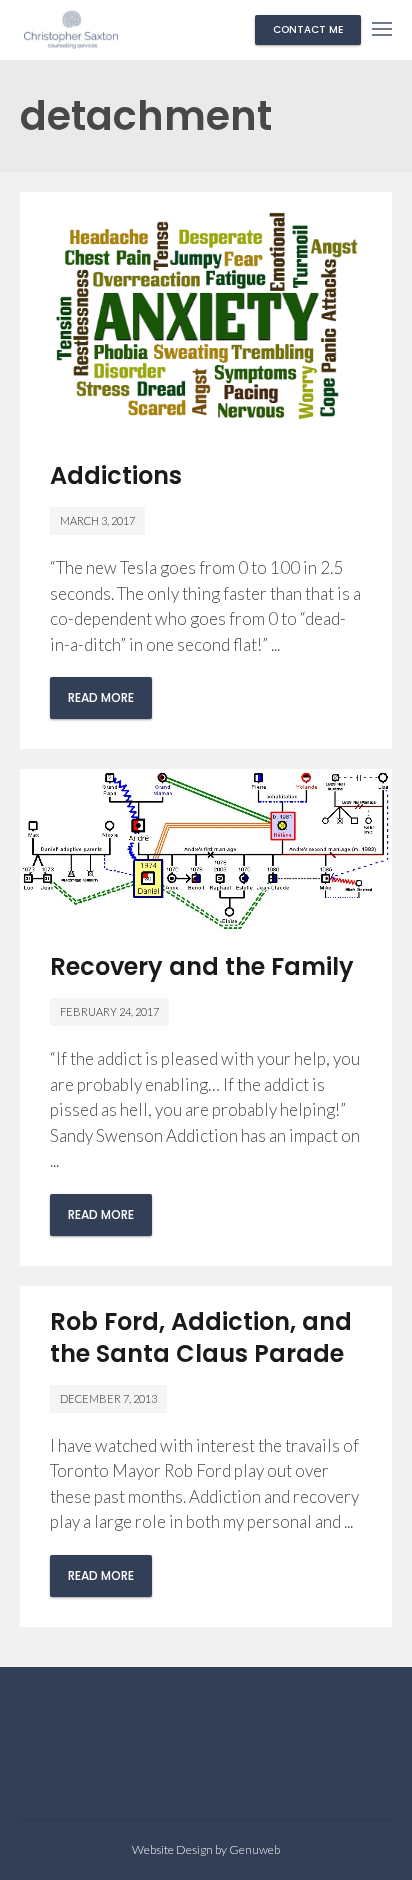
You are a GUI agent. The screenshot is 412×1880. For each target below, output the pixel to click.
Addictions (116, 475)
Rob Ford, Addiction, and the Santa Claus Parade (201, 1337)
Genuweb (254, 1849)
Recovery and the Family (202, 966)
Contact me (308, 29)
